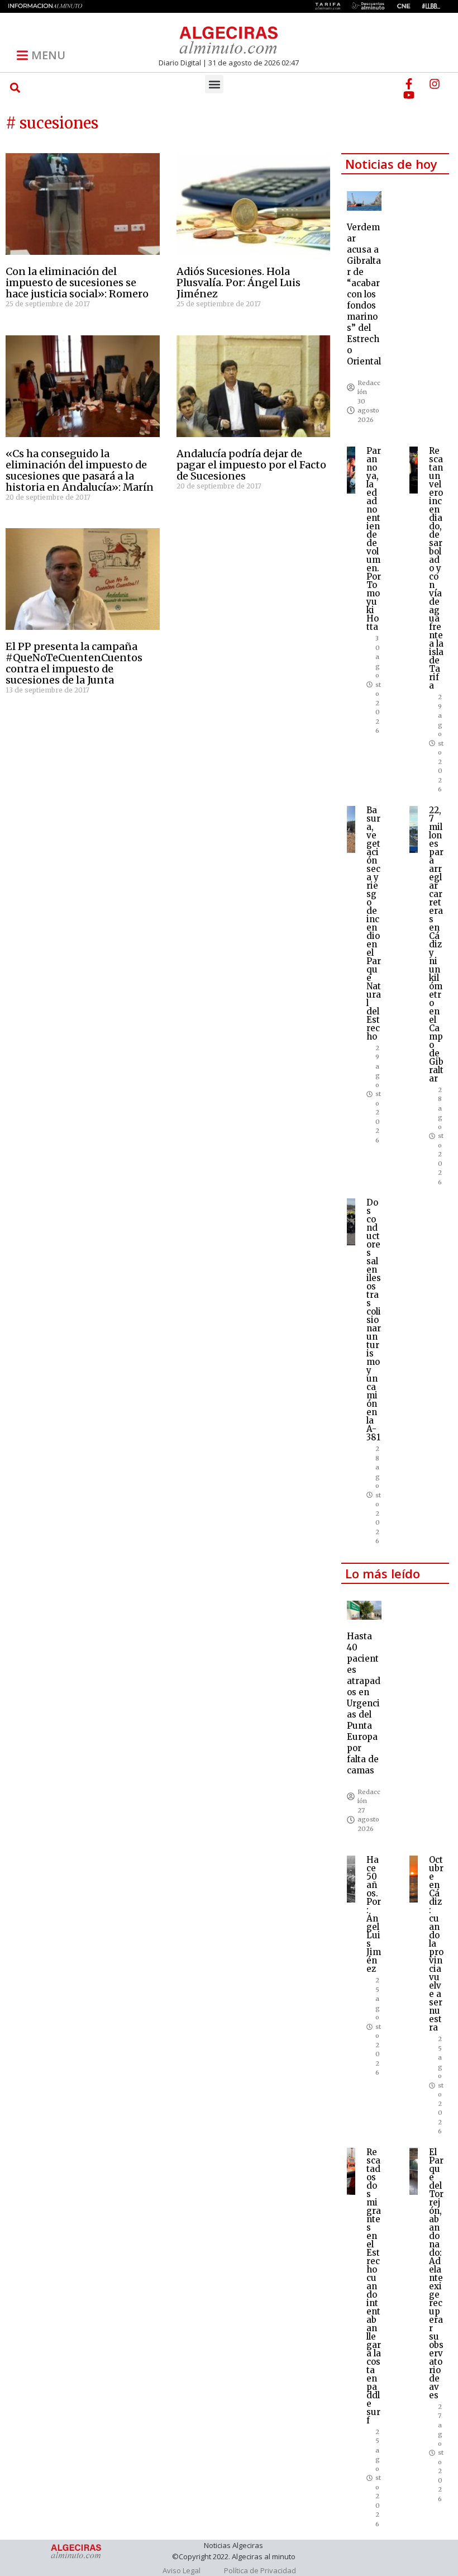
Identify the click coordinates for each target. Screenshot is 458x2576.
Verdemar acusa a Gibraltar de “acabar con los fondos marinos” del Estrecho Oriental (364, 294)
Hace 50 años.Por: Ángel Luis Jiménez (374, 1914)
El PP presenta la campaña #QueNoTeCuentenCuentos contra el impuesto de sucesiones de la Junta (74, 663)
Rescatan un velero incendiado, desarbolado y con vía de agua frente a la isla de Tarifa (436, 568)
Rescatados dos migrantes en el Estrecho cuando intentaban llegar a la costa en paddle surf (374, 2286)
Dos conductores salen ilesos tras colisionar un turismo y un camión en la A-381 (374, 1320)
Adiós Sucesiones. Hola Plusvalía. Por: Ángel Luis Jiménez (238, 283)
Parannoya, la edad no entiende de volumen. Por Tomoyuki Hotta (374, 539)
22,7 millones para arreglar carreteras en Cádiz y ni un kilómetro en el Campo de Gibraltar (436, 944)
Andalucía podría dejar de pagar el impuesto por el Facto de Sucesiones (251, 465)
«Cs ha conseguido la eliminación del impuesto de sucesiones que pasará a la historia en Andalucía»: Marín (80, 470)
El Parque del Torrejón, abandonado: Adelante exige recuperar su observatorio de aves (436, 2274)
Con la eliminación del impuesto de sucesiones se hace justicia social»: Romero (77, 283)
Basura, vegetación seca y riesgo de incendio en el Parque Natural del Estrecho (374, 923)
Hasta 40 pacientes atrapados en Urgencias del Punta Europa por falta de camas (364, 1703)
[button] (15, 87)
